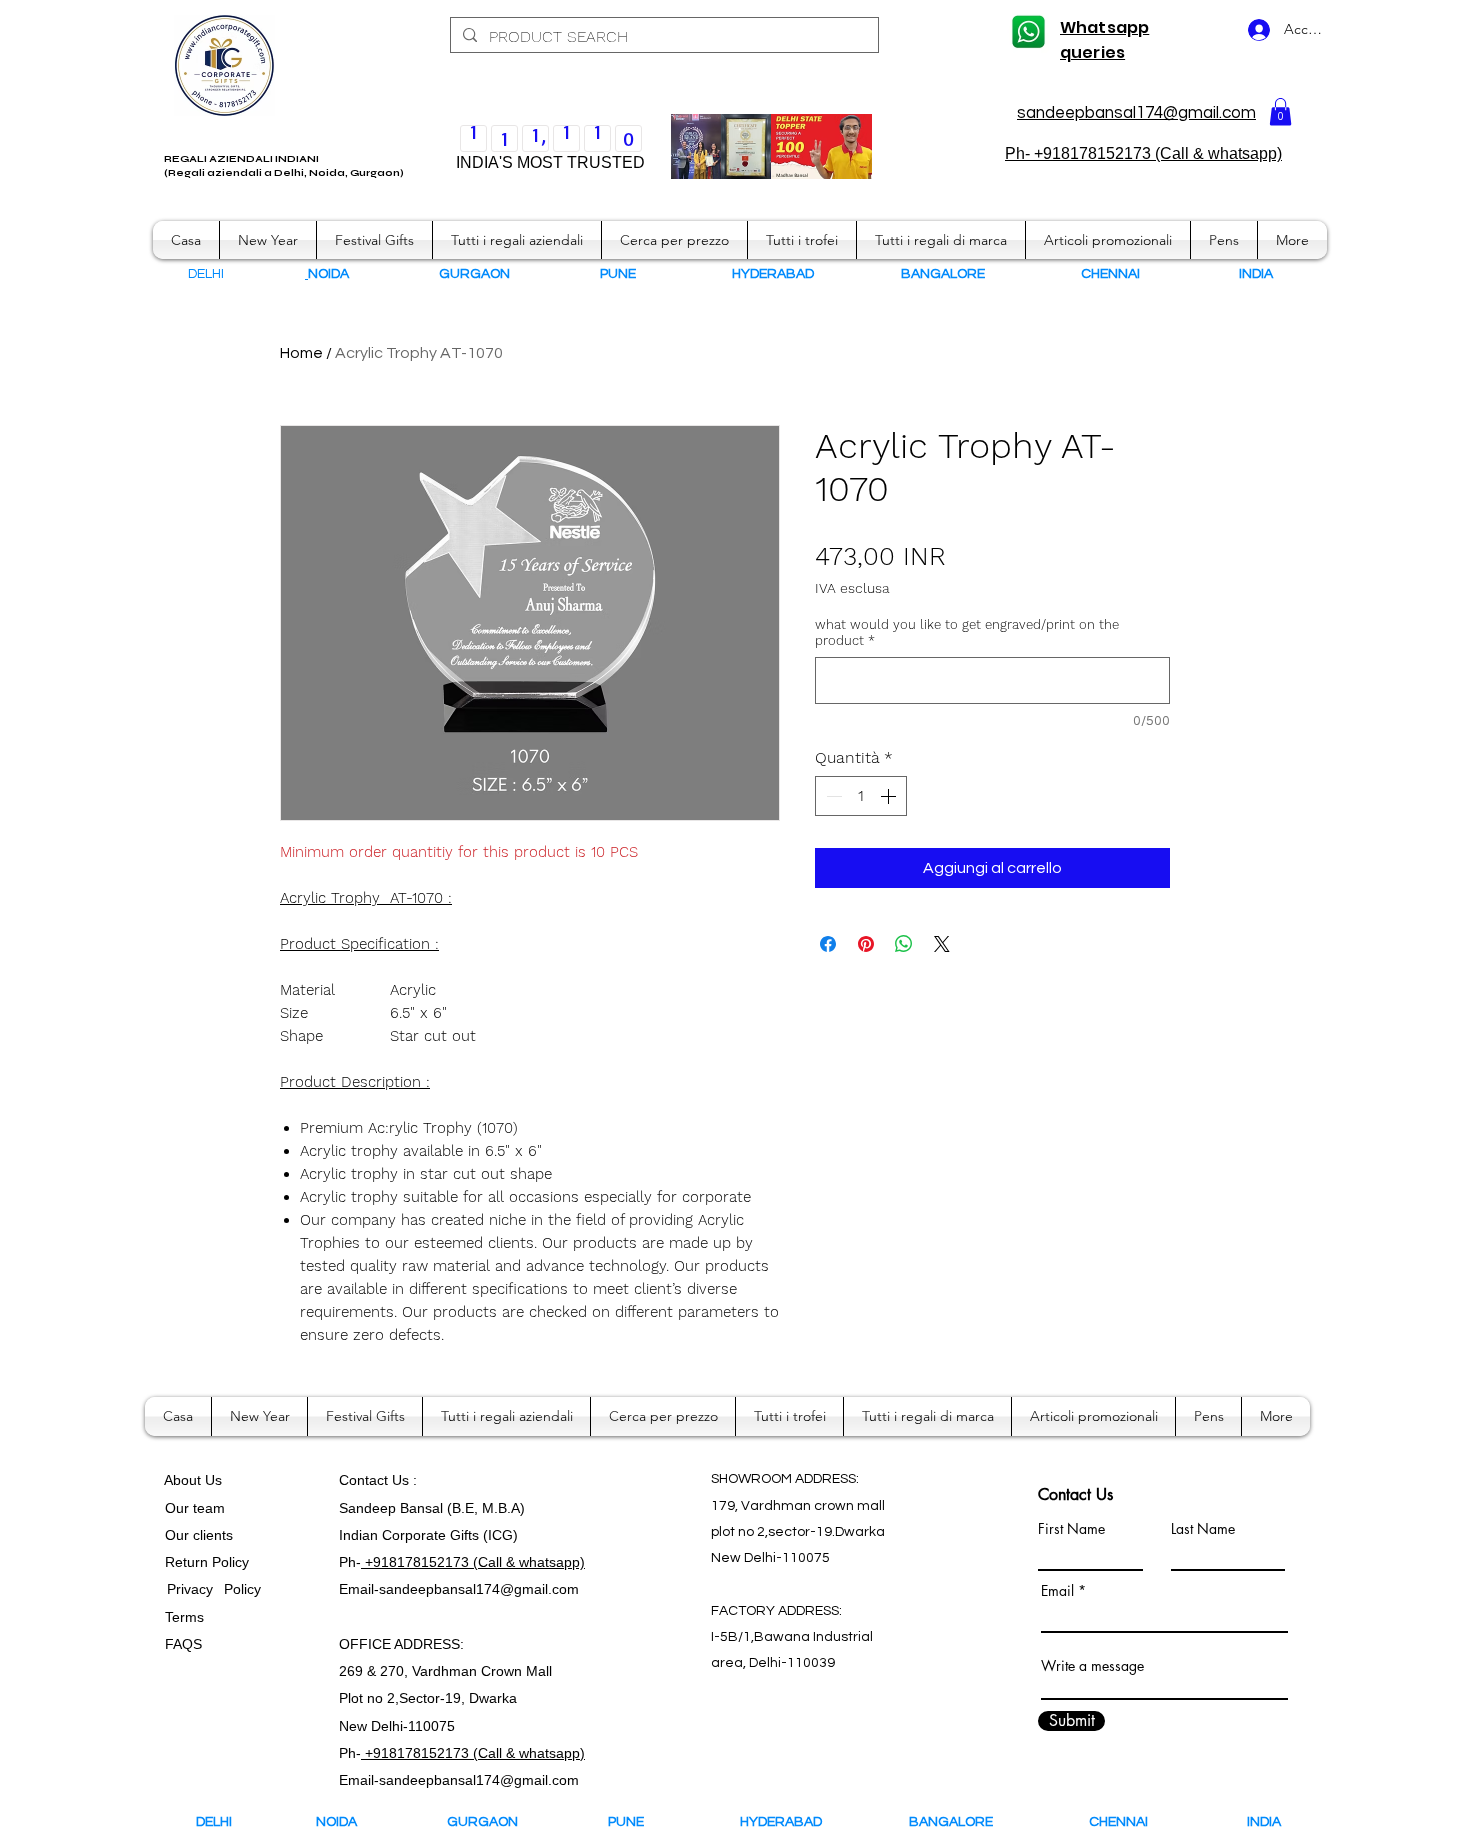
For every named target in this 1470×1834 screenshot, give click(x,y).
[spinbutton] (861, 796)
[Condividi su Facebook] (828, 944)
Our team (191, 1508)
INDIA (1264, 1822)
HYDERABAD (794, 1822)
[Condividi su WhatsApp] (904, 944)
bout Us (197, 1480)
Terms (186, 1617)
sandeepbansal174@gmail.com (1136, 113)
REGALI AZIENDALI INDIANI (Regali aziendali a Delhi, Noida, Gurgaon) (284, 166)
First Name (1071, 1529)
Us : (404, 1480)
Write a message (1092, 1666)
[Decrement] (832, 796)
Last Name (1203, 1529)
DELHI (214, 1822)
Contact (365, 1480)
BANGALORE (955, 1822)
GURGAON (488, 1822)
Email (1057, 1591)
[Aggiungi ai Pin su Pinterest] (866, 944)
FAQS (179, 1644)
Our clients (195, 1535)
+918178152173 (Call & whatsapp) (473, 1562)
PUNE (635, 1822)
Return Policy (207, 1562)
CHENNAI (1120, 1822)
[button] (1280, 111)
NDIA (1257, 274)
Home (301, 353)
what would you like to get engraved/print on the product (967, 632)
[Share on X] (942, 944)
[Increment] (890, 796)
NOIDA (345, 1822)
